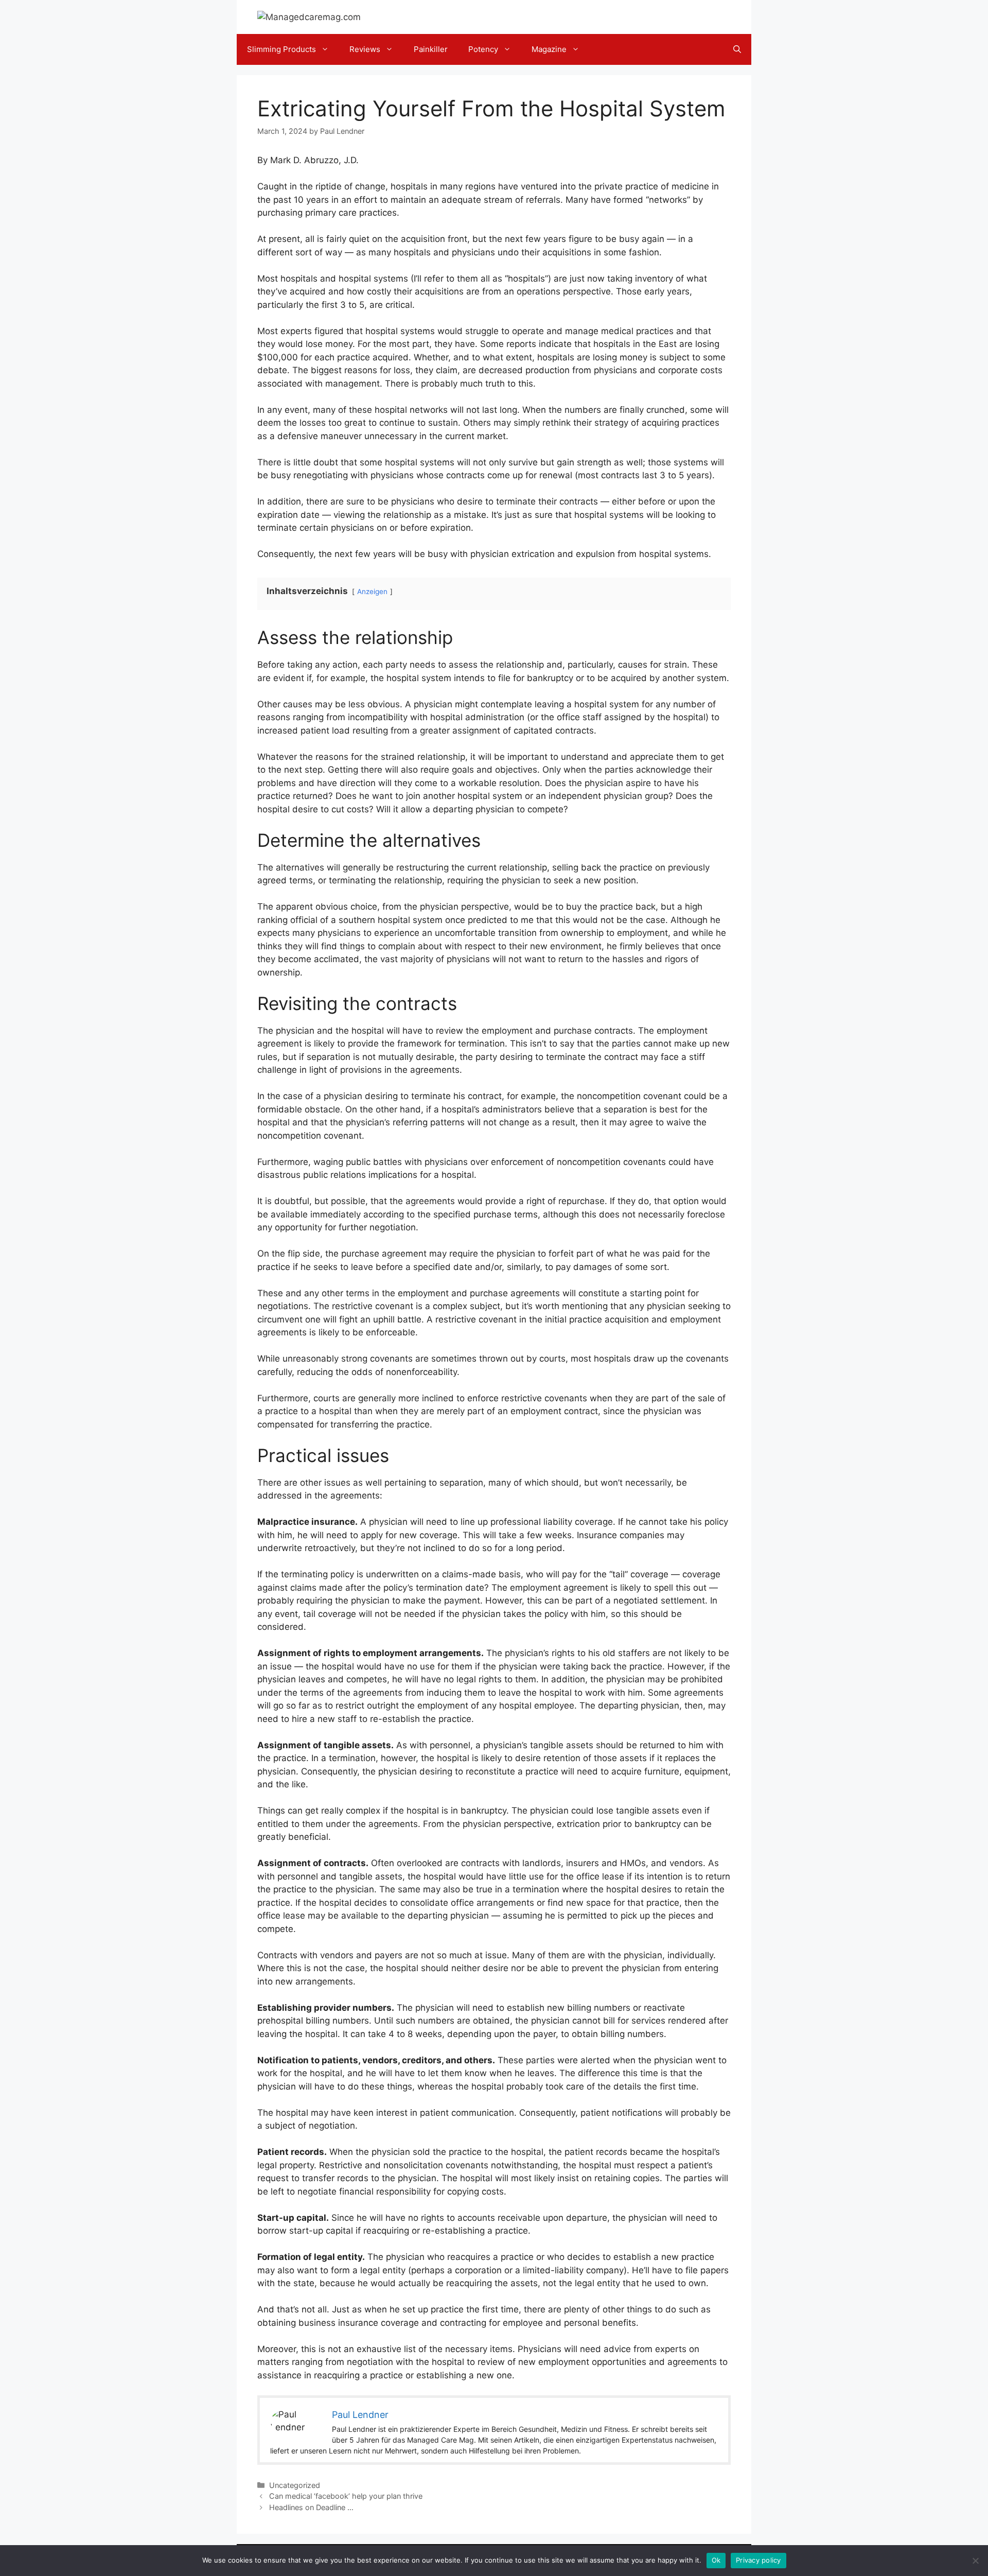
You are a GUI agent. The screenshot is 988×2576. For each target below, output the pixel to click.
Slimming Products (281, 49)
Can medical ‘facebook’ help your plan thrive (346, 2496)
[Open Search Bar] (737, 49)
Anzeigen (372, 591)
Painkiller (431, 49)
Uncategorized (295, 2485)
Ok (716, 2560)
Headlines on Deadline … (311, 2507)
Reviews (365, 49)
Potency (483, 49)
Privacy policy (758, 2560)
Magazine (549, 49)
